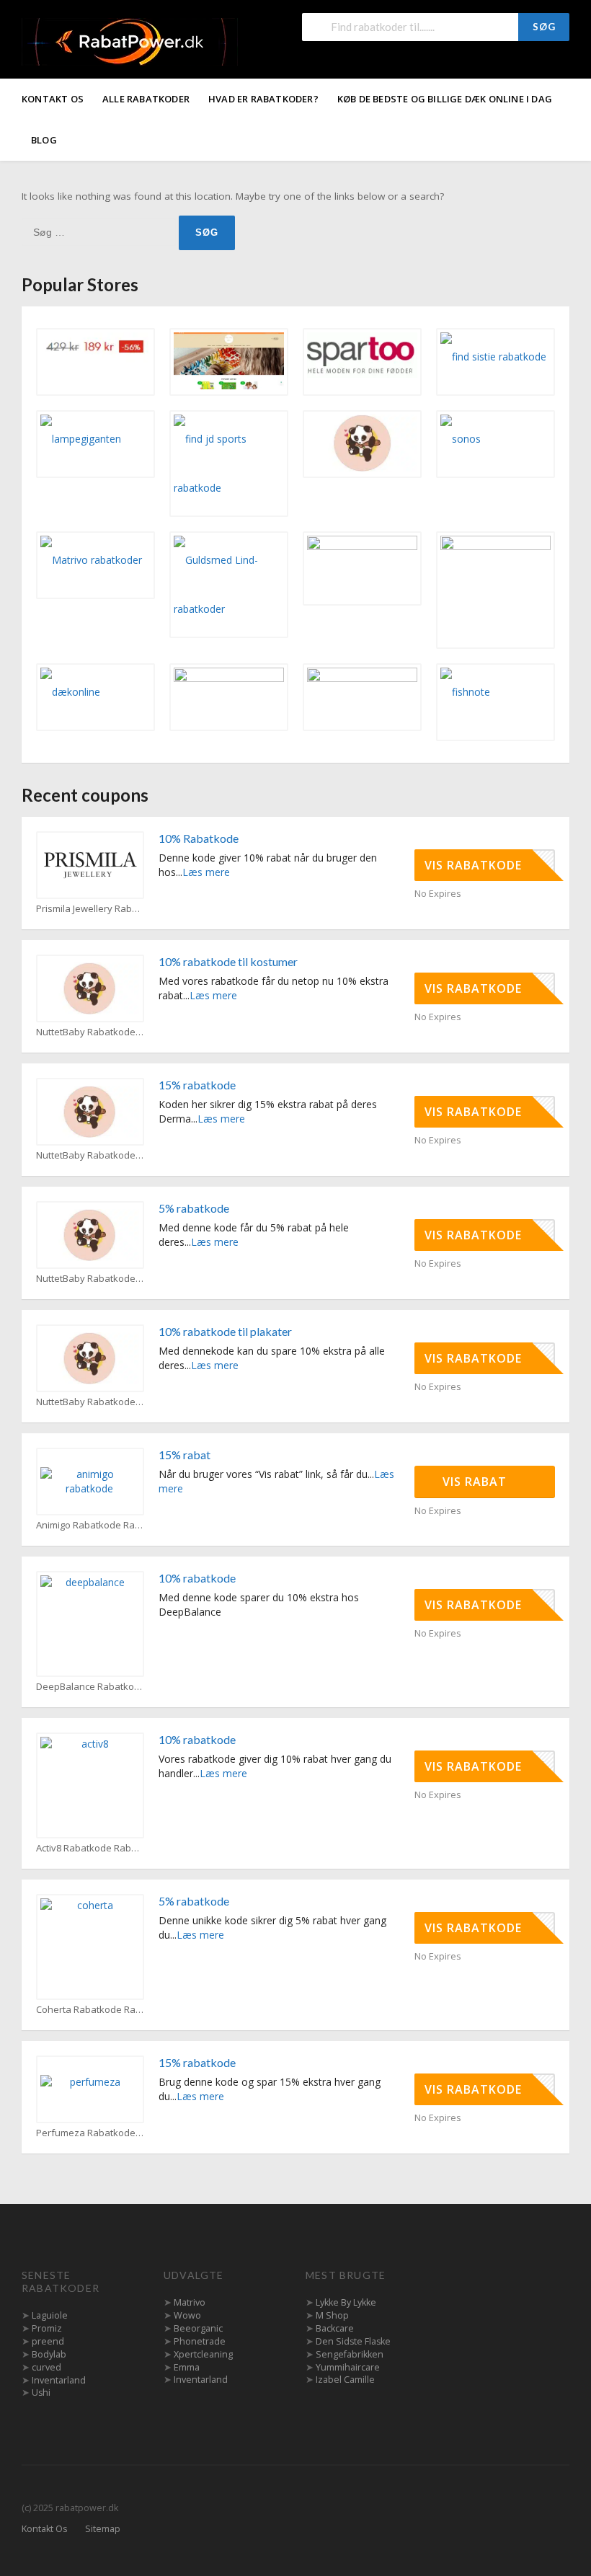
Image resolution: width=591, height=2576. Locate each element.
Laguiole (50, 2315)
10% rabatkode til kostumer (228, 961)
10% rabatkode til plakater (225, 1331)
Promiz (47, 2328)
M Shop (332, 2315)
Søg (544, 27)
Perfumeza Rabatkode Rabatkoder (90, 2133)
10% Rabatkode (199, 838)
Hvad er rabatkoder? (263, 99)
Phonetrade (200, 2341)
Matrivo (190, 2302)
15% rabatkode (197, 1085)
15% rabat (185, 1455)
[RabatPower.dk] (130, 41)
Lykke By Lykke (346, 2302)
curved (46, 2367)
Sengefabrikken (350, 2354)
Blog (44, 140)
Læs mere (206, 872)
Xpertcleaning (203, 2354)
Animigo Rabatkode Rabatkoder (90, 1525)
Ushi (41, 2393)
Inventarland (59, 2380)
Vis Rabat (476, 1482)
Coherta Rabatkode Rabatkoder (90, 2010)
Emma (187, 2367)
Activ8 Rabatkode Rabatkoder (90, 1848)
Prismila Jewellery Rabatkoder (90, 909)
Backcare (335, 2328)
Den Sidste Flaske (353, 2341)
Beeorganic (198, 2328)
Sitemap (103, 2529)
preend (48, 2341)
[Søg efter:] (100, 232)
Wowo (187, 2315)
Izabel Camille (345, 2380)
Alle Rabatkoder (146, 99)
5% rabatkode (194, 1208)
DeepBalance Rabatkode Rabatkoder (90, 1687)
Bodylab (49, 2354)
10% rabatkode (197, 1578)
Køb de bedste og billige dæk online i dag (445, 99)
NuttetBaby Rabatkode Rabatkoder (90, 1032)
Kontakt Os (53, 99)
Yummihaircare (348, 2367)
